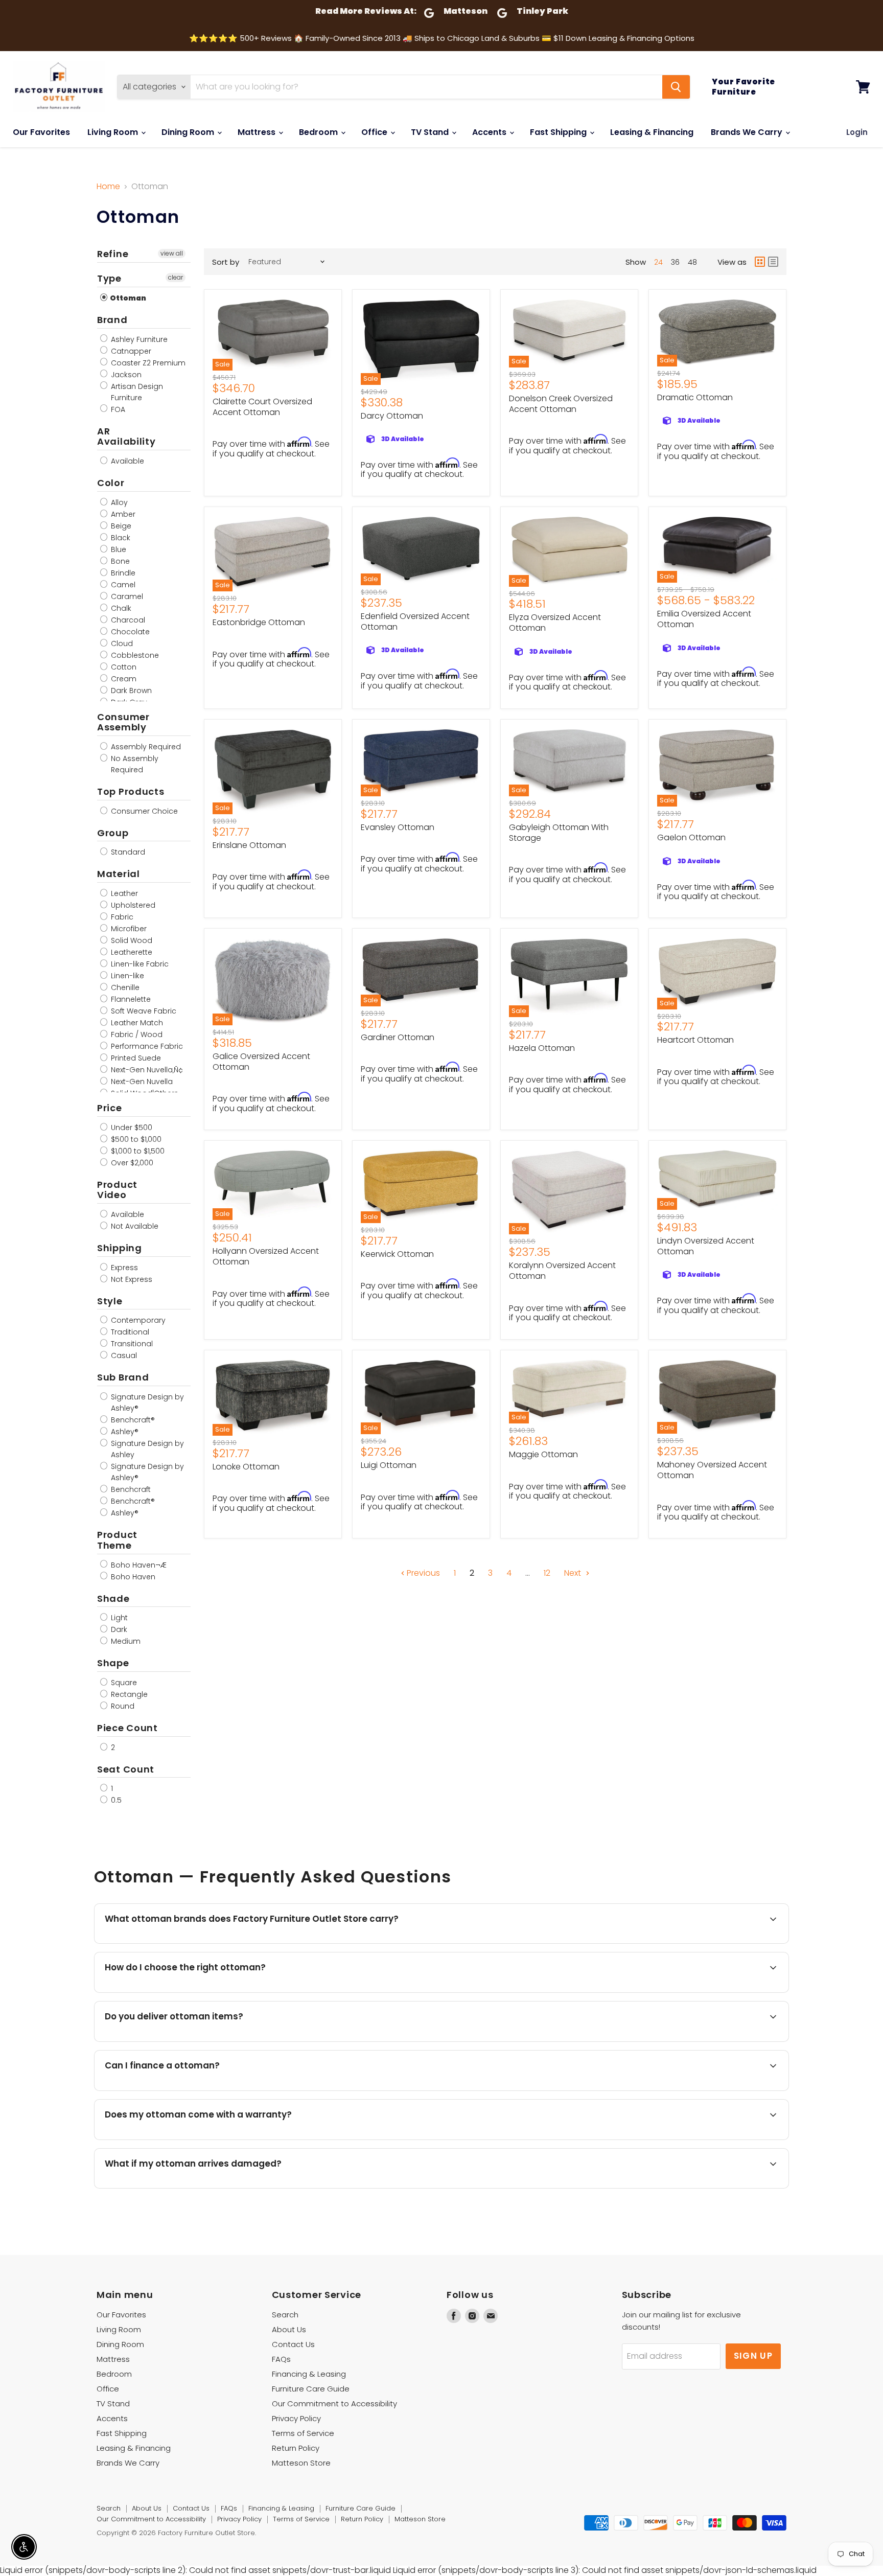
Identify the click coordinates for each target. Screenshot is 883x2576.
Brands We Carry (748, 132)
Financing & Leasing (309, 2374)
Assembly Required (145, 747)
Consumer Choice (143, 811)
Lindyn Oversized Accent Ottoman (706, 1246)
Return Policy (296, 2448)
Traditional (129, 1332)
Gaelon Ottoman (691, 837)
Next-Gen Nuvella (141, 1082)
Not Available (134, 1226)
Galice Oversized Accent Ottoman (261, 1062)
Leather (123, 893)
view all (172, 253)
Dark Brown (130, 691)
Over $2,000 (131, 1163)
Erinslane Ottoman (249, 845)
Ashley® (124, 1432)
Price (110, 1108)
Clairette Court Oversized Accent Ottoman (262, 407)
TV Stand (431, 132)
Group (113, 833)
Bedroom (319, 132)
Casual (123, 1355)
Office (375, 132)
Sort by (226, 262)
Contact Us (293, 2344)
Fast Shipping (559, 132)
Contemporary (137, 1320)
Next (574, 1573)
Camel (122, 585)
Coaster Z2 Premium (147, 363)
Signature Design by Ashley (146, 1449)
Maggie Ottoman (543, 1454)
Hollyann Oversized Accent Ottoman (266, 1256)
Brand (112, 320)
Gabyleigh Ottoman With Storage (559, 833)
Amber (122, 514)
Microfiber (128, 929)
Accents (490, 132)
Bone (119, 561)
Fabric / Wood (136, 1034)
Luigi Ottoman (389, 1465)
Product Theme (117, 1540)
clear (176, 277)
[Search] (676, 87)
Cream (123, 679)
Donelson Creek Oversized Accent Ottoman (561, 404)
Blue (118, 549)
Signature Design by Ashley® (146, 1402)
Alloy (118, 502)
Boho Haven (132, 1577)
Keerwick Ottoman (397, 1254)
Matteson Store (301, 2463)
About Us (289, 2329)
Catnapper (130, 351)
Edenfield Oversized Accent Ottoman (415, 622)
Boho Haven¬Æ (138, 1565)
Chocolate (129, 632)
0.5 (115, 1800)
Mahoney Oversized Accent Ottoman (712, 1470)
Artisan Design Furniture (136, 392)
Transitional (131, 1344)
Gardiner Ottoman (398, 1037)
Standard (127, 852)
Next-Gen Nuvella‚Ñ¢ (146, 1070)
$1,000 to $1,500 (137, 1151)
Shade (113, 1598)
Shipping (120, 1248)
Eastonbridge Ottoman (259, 622)
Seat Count (126, 1769)
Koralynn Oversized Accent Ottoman (562, 1271)
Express (123, 1268)
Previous (422, 1573)
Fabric (121, 917)
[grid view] (760, 262)
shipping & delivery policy (706, 2041)
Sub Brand (123, 1377)
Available (126, 461)
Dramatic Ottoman (695, 397)
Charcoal (127, 620)
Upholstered (132, 905)
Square (123, 1683)
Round (122, 1706)
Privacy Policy (296, 2418)
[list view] (773, 262)
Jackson (125, 375)
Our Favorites (41, 132)
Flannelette (130, 999)
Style (110, 1301)
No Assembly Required (134, 764)
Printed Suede (135, 1058)
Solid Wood (131, 940)
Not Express (131, 1279)
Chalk (120, 608)
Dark (118, 1629)
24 (658, 262)
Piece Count (127, 1728)
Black (120, 538)
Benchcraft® (132, 1420)
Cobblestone (134, 655)
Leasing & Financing (652, 132)
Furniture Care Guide (311, 2389)
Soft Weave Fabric (143, 1011)
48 (692, 262)
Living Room (114, 132)
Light (118, 1618)
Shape (113, 1663)
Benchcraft (130, 1489)
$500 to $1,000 (135, 1139)
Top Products (131, 791)
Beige (120, 526)
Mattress (258, 132)
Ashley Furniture (138, 339)
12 (547, 1573)
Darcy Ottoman (392, 416)
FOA (117, 409)
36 (675, 262)
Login (857, 132)
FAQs (281, 2359)
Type (109, 278)
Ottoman (127, 298)
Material (119, 874)
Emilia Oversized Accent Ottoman (704, 619)
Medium (125, 1641)
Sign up (753, 2356)
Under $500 (131, 1128)
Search (285, 2315)
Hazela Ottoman (542, 1048)
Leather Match (136, 1023)
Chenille (124, 987)
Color (111, 483)
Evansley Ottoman (398, 827)
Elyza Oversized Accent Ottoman (555, 623)
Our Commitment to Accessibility (334, 2403)
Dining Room (189, 132)
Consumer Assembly (123, 722)
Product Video (117, 1190)
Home (108, 187)
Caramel (126, 596)
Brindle (122, 573)
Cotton (123, 667)
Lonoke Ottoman (246, 1467)
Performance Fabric (146, 1046)
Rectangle (128, 1694)
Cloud (121, 643)
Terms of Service (303, 2433)
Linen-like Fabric (139, 964)
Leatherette (131, 952)
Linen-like (126, 976)
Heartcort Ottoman (695, 1040)
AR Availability (126, 436)
